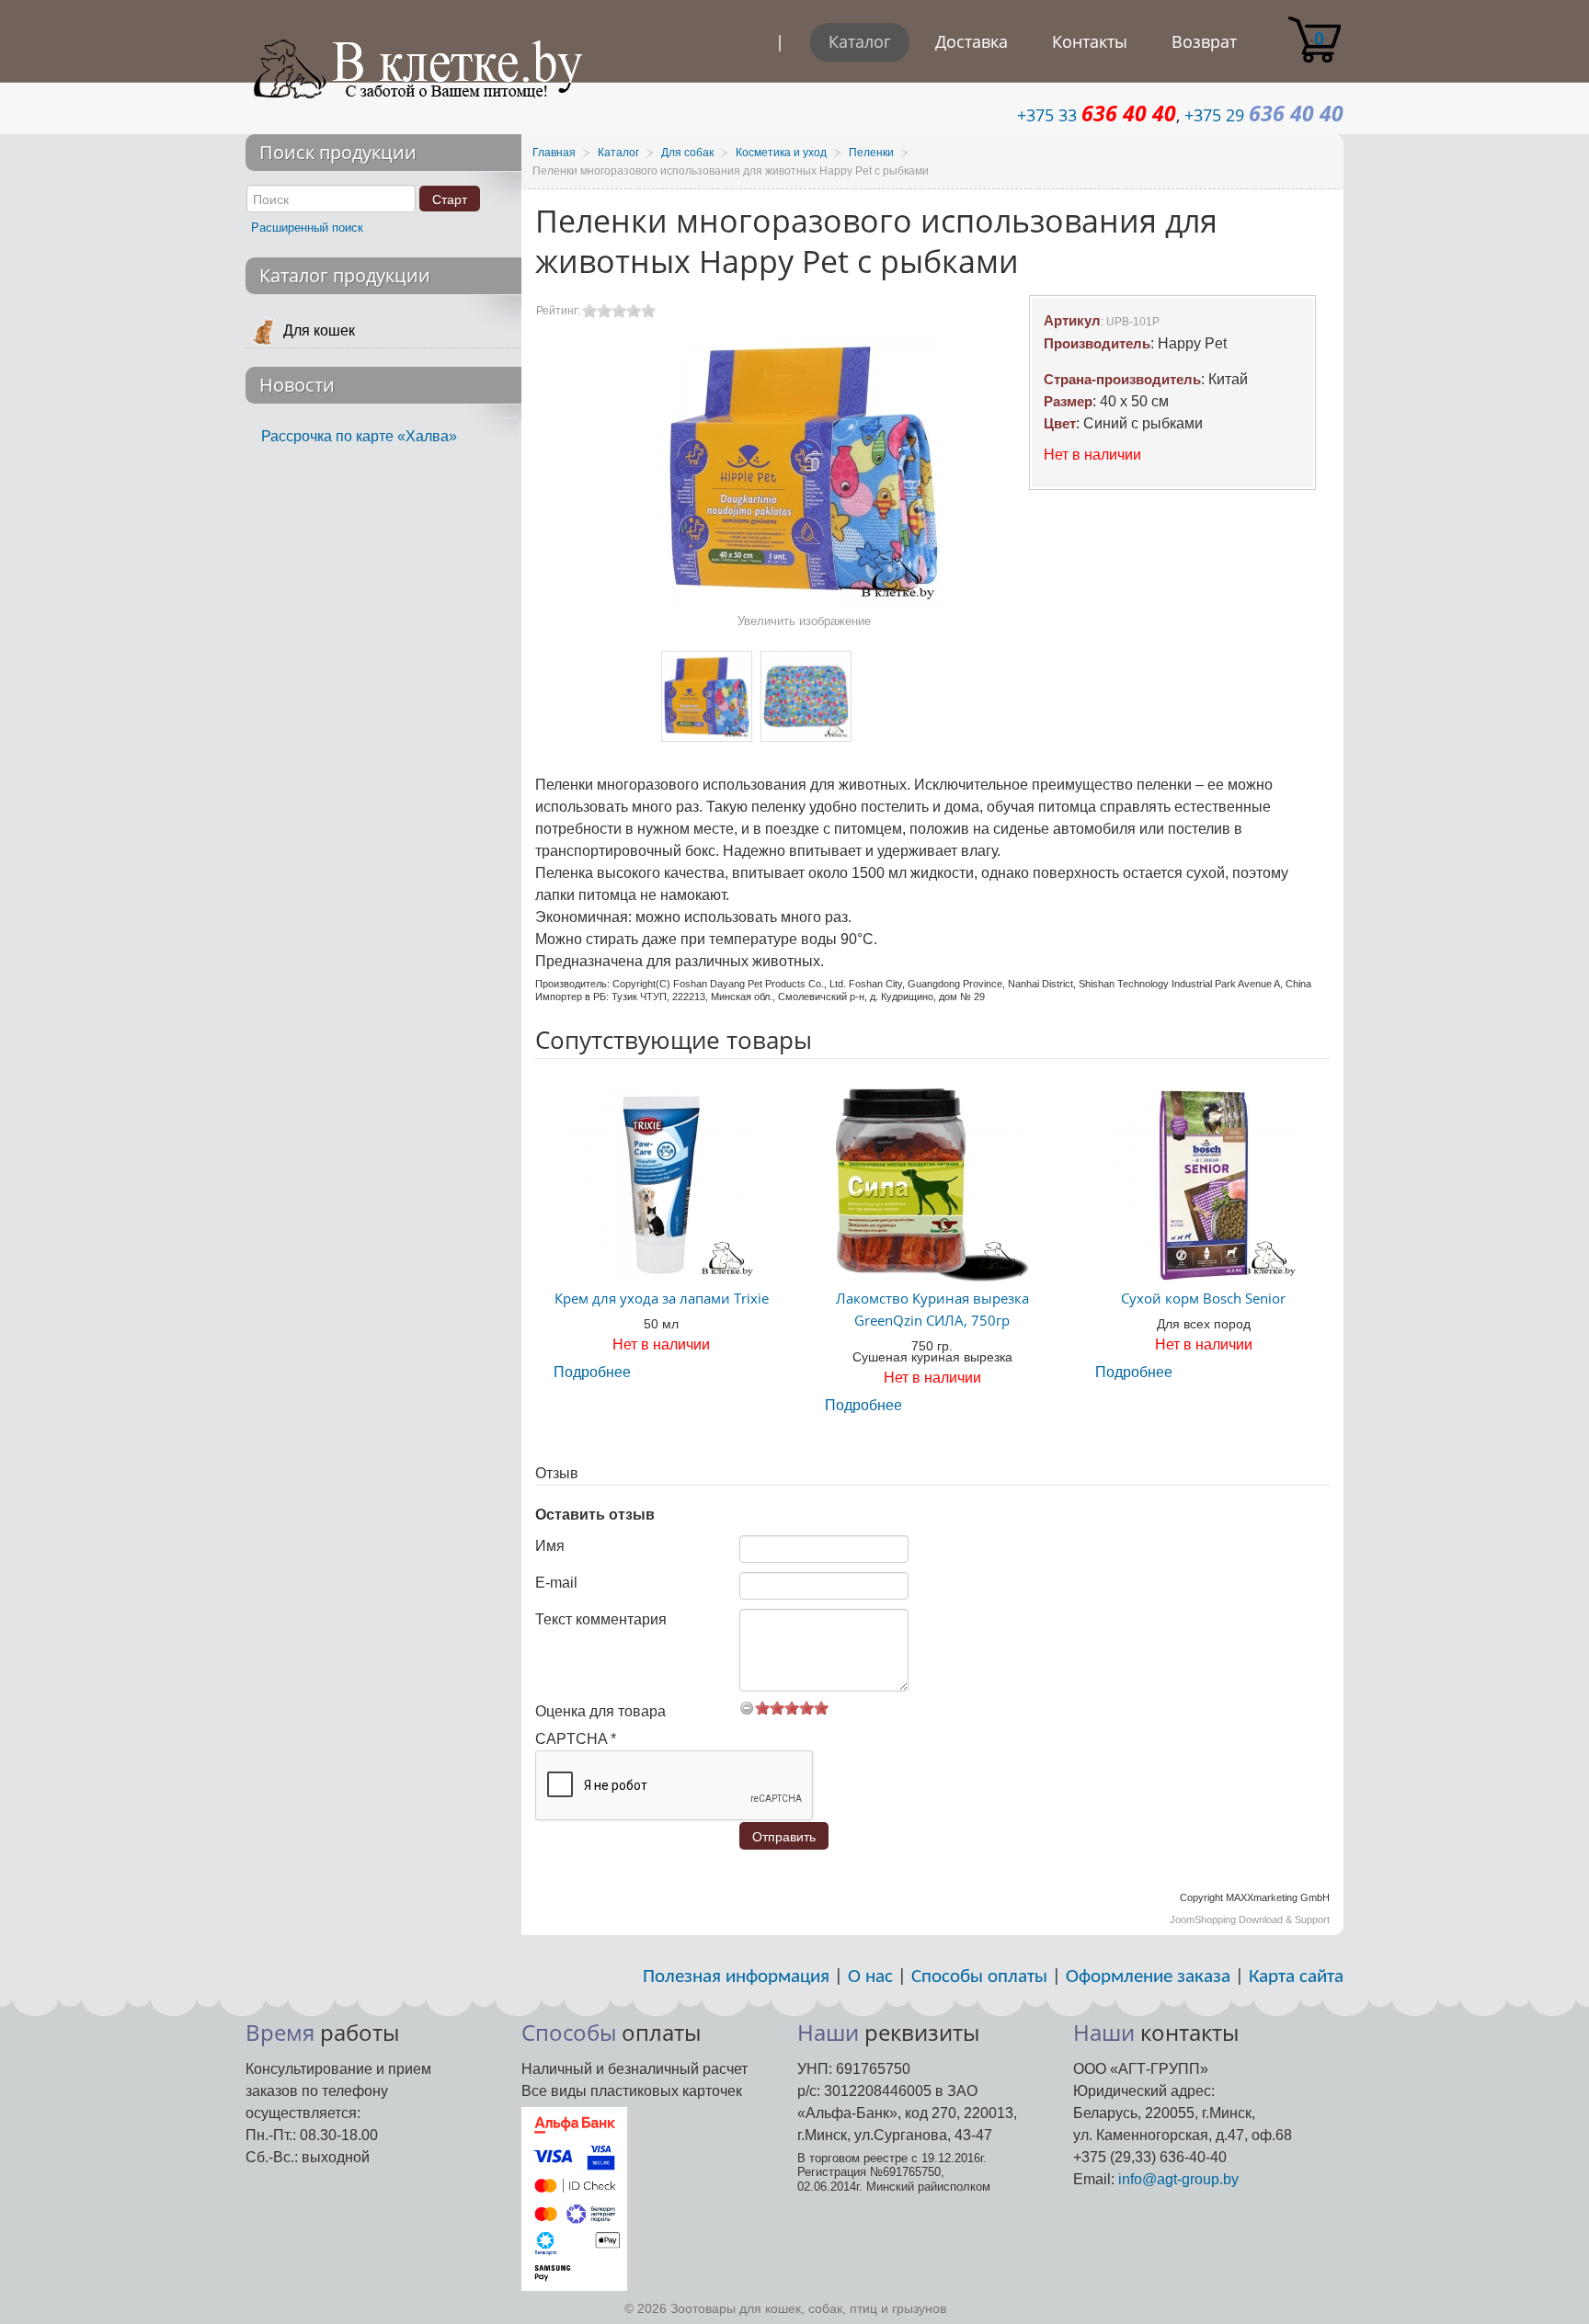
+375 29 (1264, 115)
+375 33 (1097, 115)
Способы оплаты (979, 1977)
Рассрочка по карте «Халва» (359, 436)
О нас (870, 1977)
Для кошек (319, 330)
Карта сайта (1296, 1977)
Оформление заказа (1148, 1977)
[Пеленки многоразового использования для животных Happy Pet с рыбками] (707, 696)
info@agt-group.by (1178, 2179)
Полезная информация (736, 1977)
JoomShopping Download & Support (1250, 1920)
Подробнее (592, 1372)
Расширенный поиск (307, 228)
